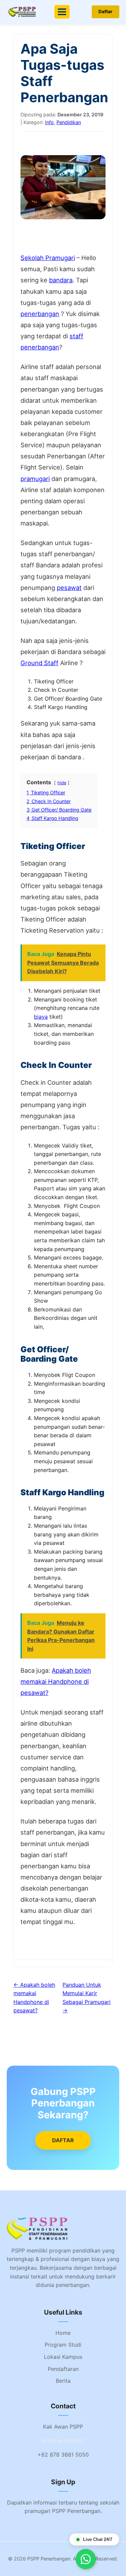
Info (49, 122)
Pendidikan (69, 122)
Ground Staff (39, 663)
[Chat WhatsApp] (86, 2559)
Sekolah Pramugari (48, 258)
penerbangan (40, 314)
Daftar (106, 11)
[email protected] (63, 2440)
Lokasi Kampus (63, 2357)
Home (63, 2333)
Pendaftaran (63, 2369)
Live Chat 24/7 (98, 2539)
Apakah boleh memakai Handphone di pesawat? (56, 1681)
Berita (63, 2381)
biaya (41, 1017)
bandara (61, 280)
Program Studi (63, 2345)
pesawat (69, 588)
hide (62, 783)
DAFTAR (63, 2140)
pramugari (35, 479)
